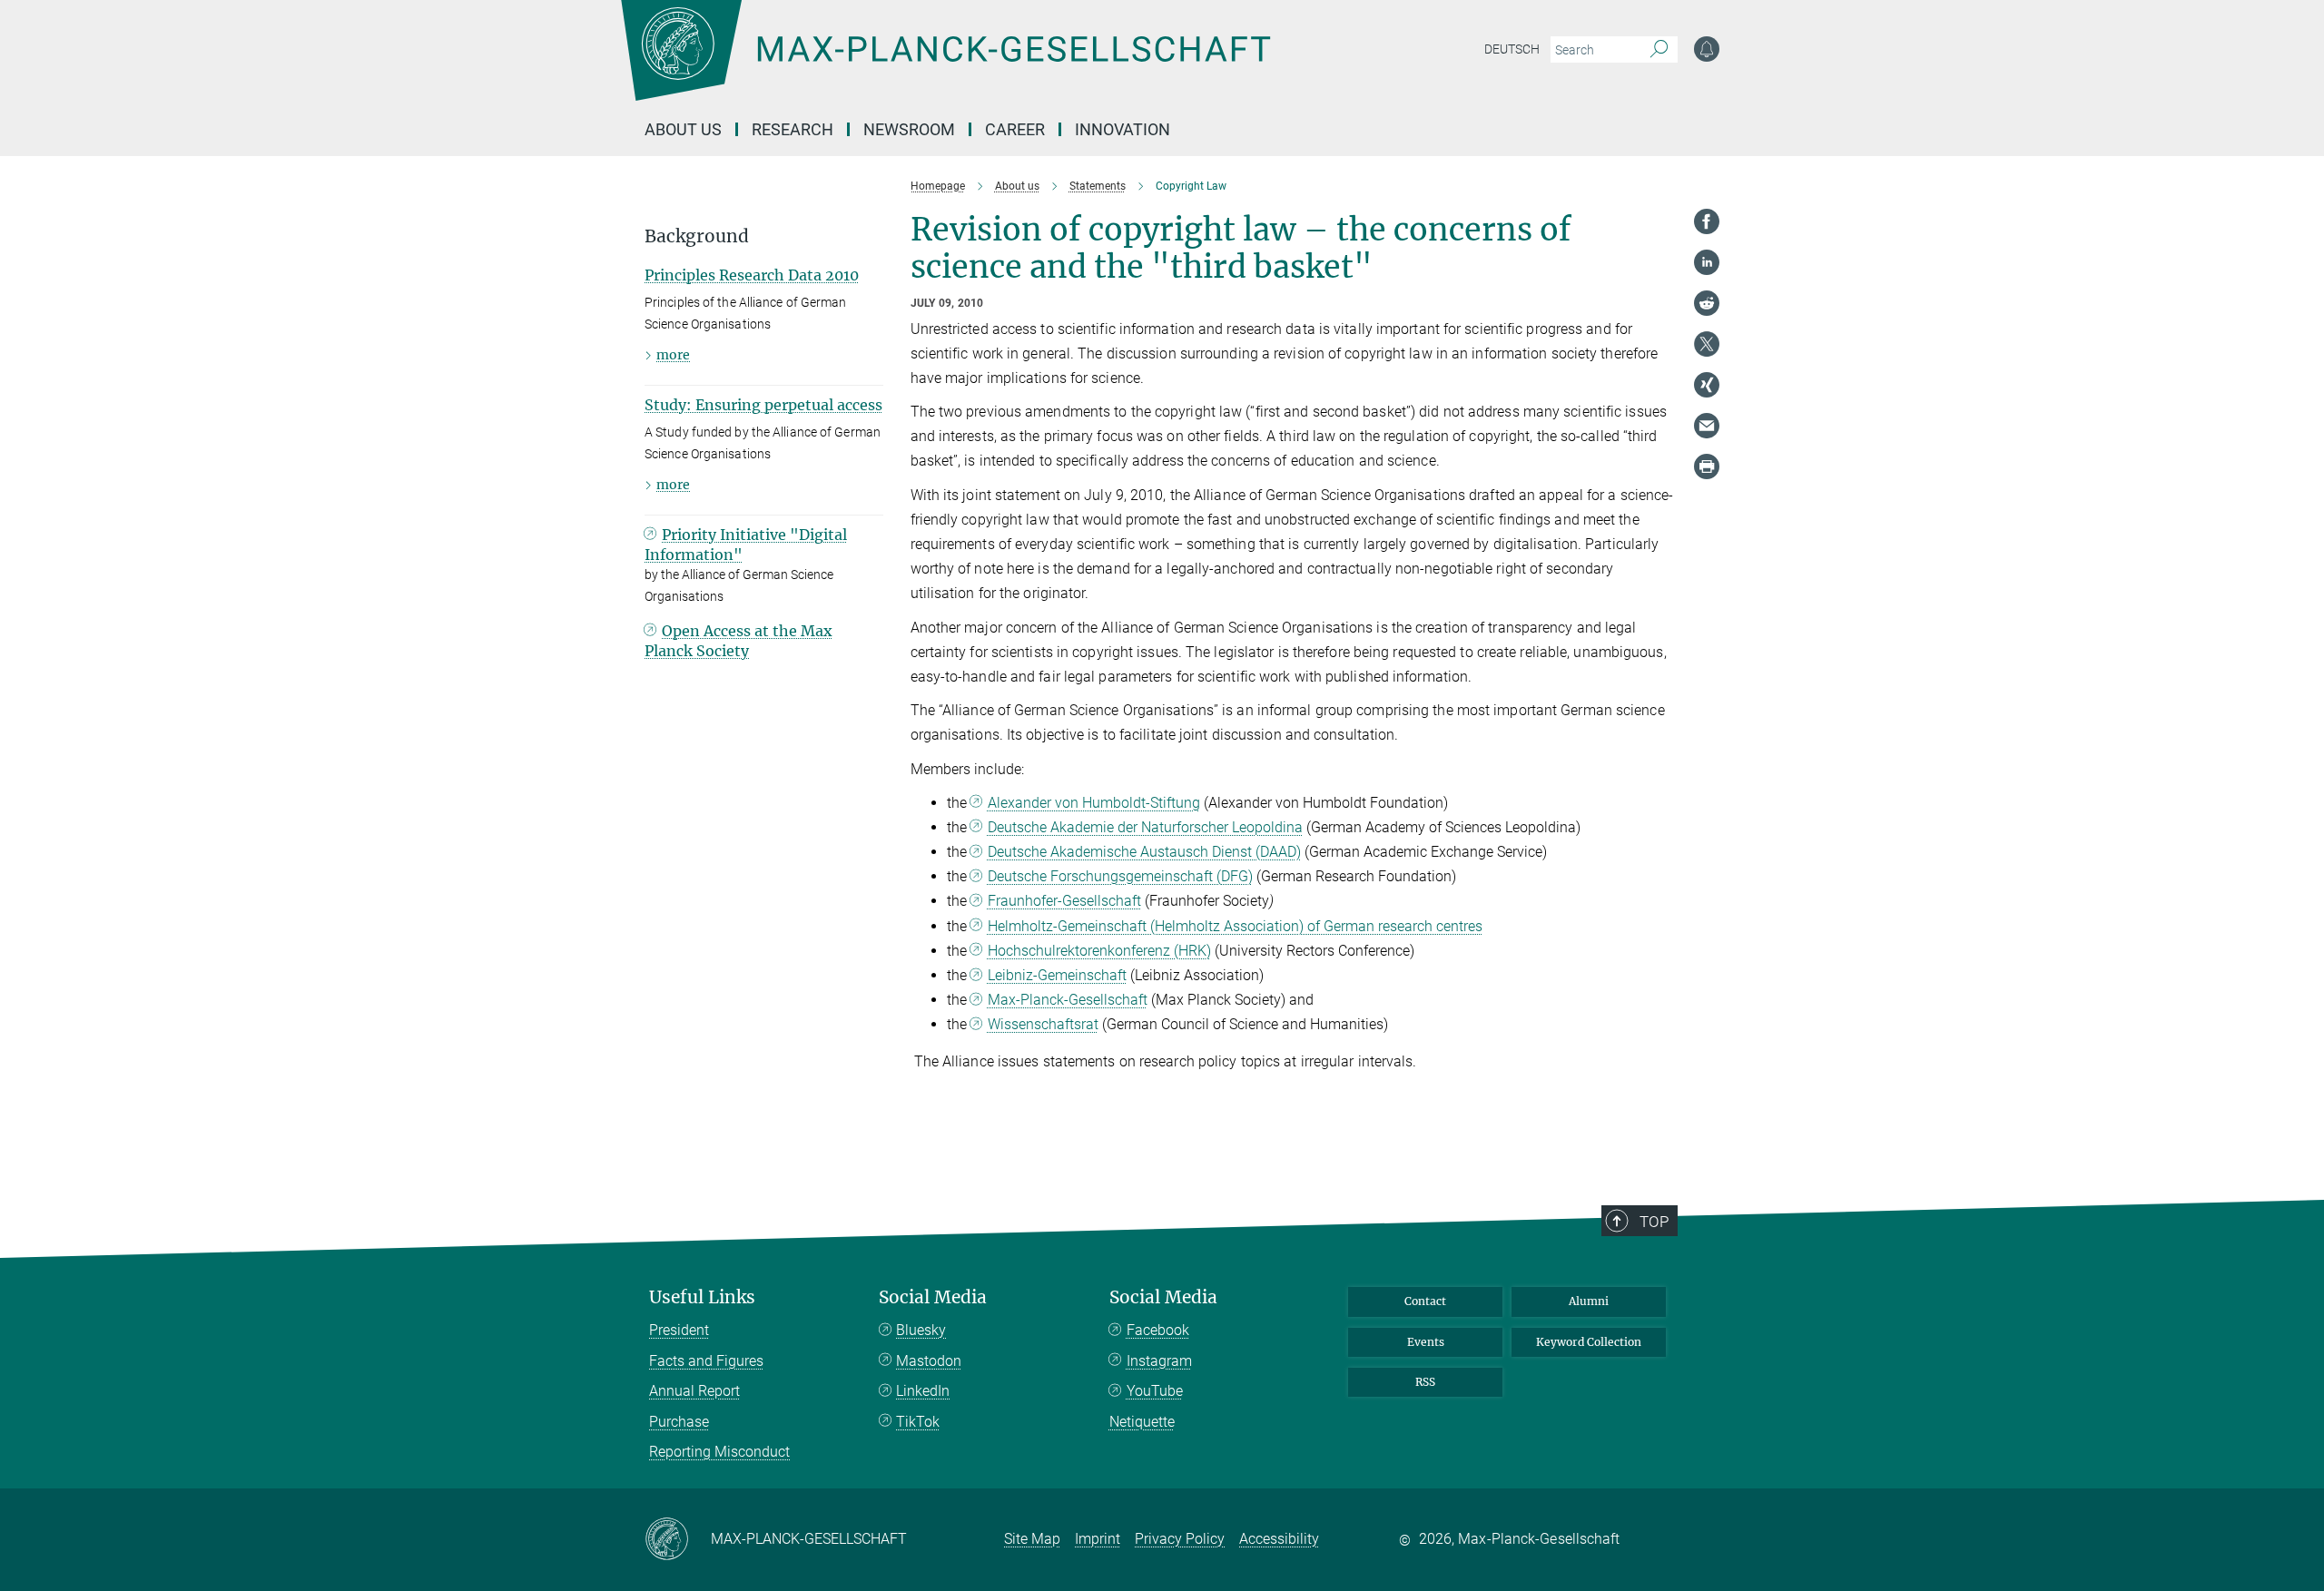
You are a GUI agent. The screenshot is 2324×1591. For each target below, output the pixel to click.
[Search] (1659, 50)
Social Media (933, 1297)
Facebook (1158, 1330)
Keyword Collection (1589, 1342)
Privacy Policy (1180, 1539)
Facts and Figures (706, 1361)
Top (1654, 1222)
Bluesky (921, 1330)
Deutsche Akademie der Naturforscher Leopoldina (1145, 827)
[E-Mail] (1707, 426)
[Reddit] (1707, 303)
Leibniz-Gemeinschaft (1057, 975)
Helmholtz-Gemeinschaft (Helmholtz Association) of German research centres (1235, 926)
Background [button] (697, 236)
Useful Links (702, 1297)
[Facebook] (1707, 221)
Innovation (1123, 129)
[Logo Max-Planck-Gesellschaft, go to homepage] (945, 64)
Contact (1425, 1301)
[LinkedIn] (1707, 262)
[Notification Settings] (1707, 49)
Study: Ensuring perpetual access (763, 405)
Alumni (1589, 1301)
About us (683, 129)
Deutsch (1512, 49)
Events (1426, 1342)
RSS (1425, 1382)
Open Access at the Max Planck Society (739, 641)
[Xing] (1707, 385)
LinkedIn (923, 1391)
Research (793, 129)
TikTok (918, 1422)
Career (1015, 129)
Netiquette (1142, 1422)
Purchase (679, 1422)
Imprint (1098, 1539)
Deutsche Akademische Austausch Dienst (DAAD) (1144, 852)
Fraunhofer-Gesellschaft (1064, 901)
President (679, 1330)
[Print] (1707, 466)
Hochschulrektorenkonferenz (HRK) (1099, 951)
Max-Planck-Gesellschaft (1068, 1000)
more (673, 355)
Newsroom (909, 129)
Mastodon (929, 1361)
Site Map (1032, 1539)
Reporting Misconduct (719, 1452)
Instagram (1159, 1361)
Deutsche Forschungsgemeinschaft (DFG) (1120, 876)
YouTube (1155, 1391)
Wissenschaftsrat (1043, 1024)
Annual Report (694, 1391)
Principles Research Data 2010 (752, 275)
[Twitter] (1707, 344)
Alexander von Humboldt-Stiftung (1094, 803)
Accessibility (1279, 1539)
